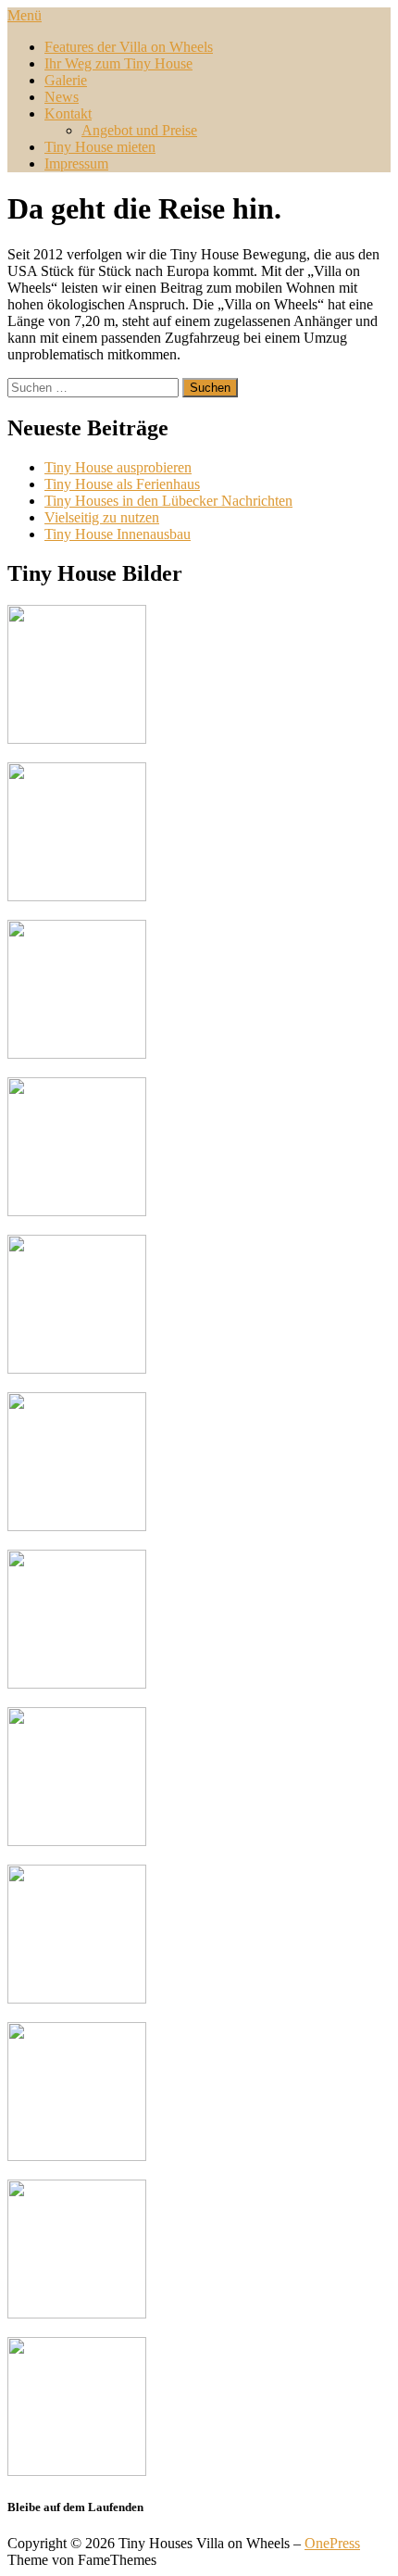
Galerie (66, 80)
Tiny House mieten (100, 147)
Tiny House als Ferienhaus (122, 484)
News (62, 97)
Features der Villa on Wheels (129, 47)
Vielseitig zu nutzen (102, 517)
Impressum (76, 163)
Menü (25, 15)
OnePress (332, 2543)
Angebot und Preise (139, 130)
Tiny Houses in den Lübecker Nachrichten (168, 501)
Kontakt (68, 113)
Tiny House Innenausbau (118, 534)
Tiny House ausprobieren (118, 467)
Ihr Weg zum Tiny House (118, 63)
